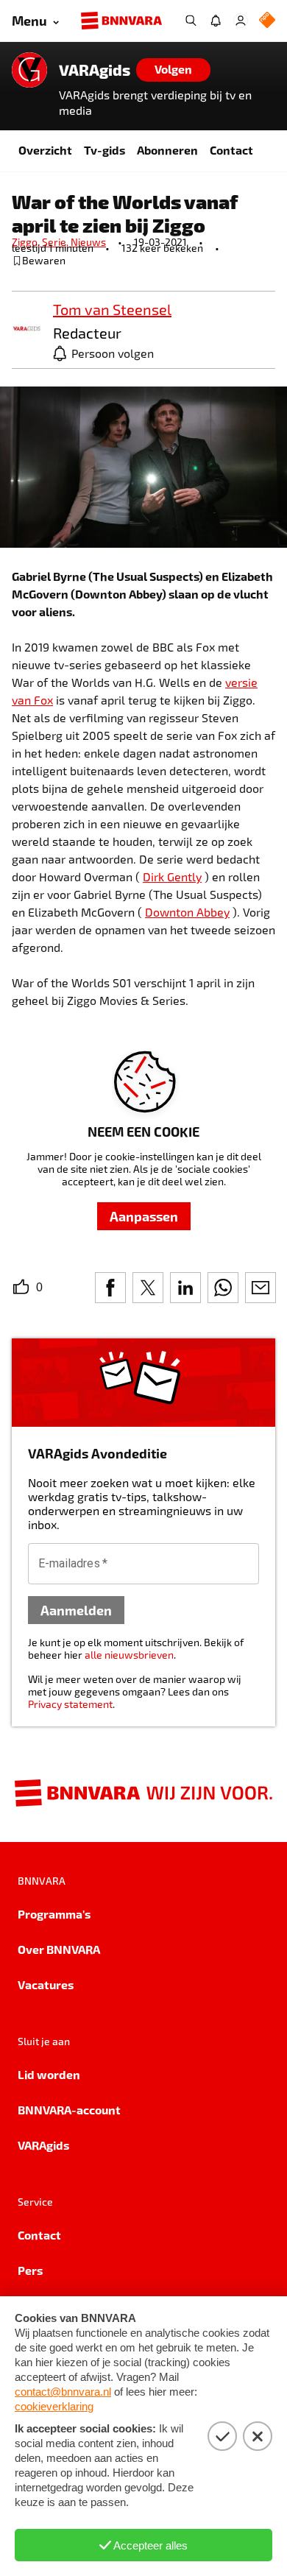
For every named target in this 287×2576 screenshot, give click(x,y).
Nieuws (88, 242)
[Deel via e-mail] (261, 1288)
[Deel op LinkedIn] (185, 1288)
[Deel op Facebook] (110, 1288)
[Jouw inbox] (216, 21)
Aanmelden (76, 1610)
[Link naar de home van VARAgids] (29, 70)
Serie (56, 242)
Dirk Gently (172, 876)
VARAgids (95, 70)
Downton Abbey (187, 912)
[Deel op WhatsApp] (223, 1288)
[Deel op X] (148, 1288)
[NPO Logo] (267, 21)
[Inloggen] (241, 21)
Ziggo (27, 242)
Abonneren (167, 150)
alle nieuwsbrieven (129, 1655)
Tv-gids (104, 150)
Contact (231, 150)
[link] (26, 329)
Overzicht (45, 150)
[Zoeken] (191, 21)
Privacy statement (70, 1704)
